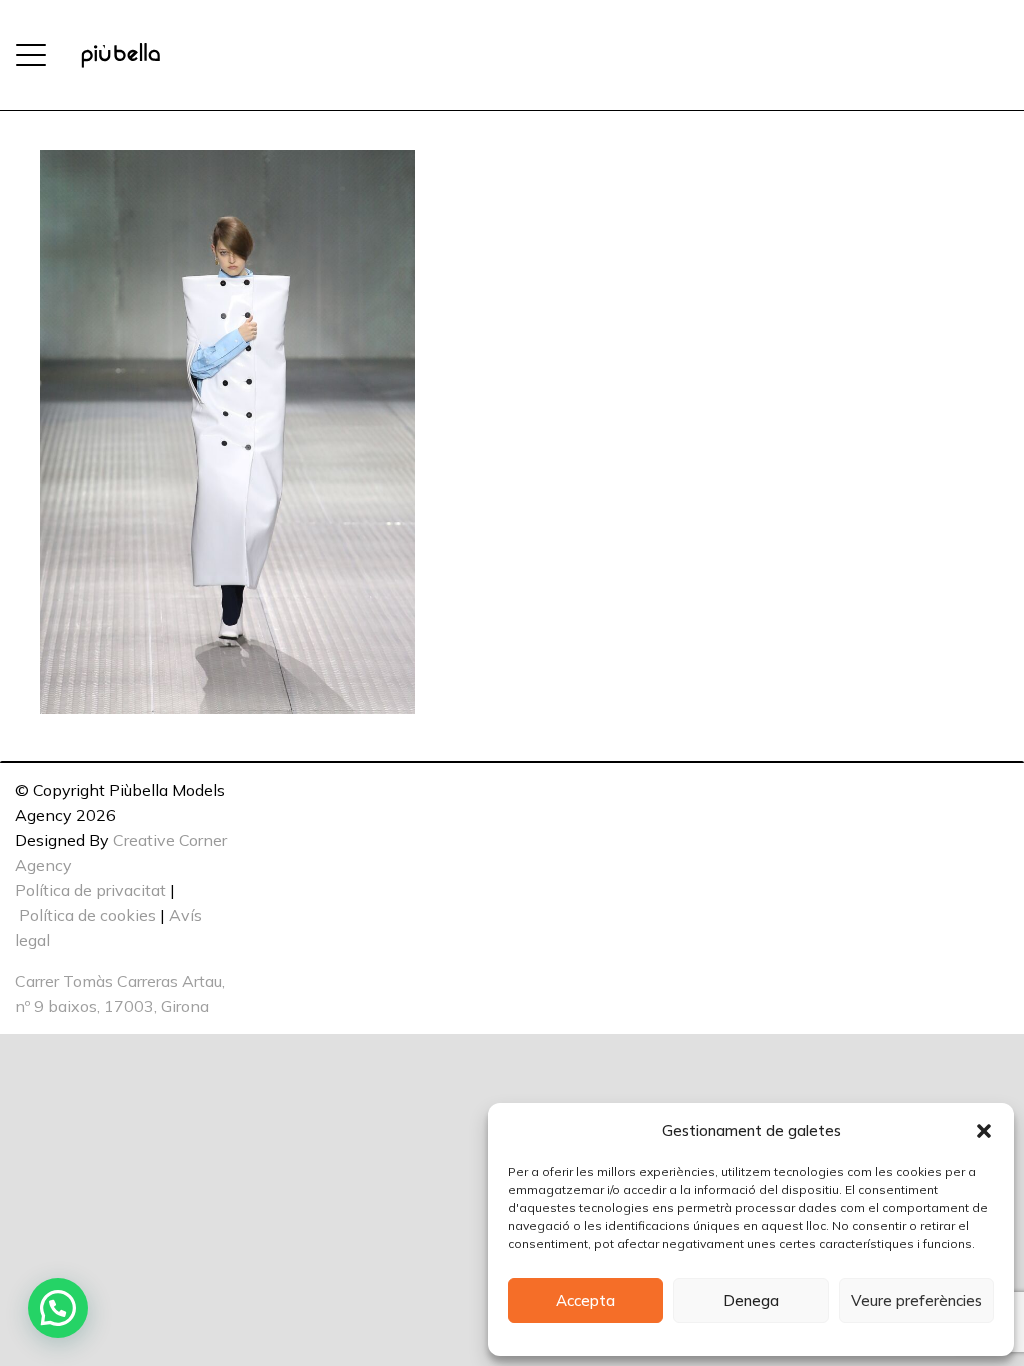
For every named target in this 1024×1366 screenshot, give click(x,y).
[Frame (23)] (120, 55)
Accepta (585, 1300)
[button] (984, 1131)
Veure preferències (916, 1300)
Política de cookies (87, 915)
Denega (751, 1300)
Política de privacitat (90, 890)
